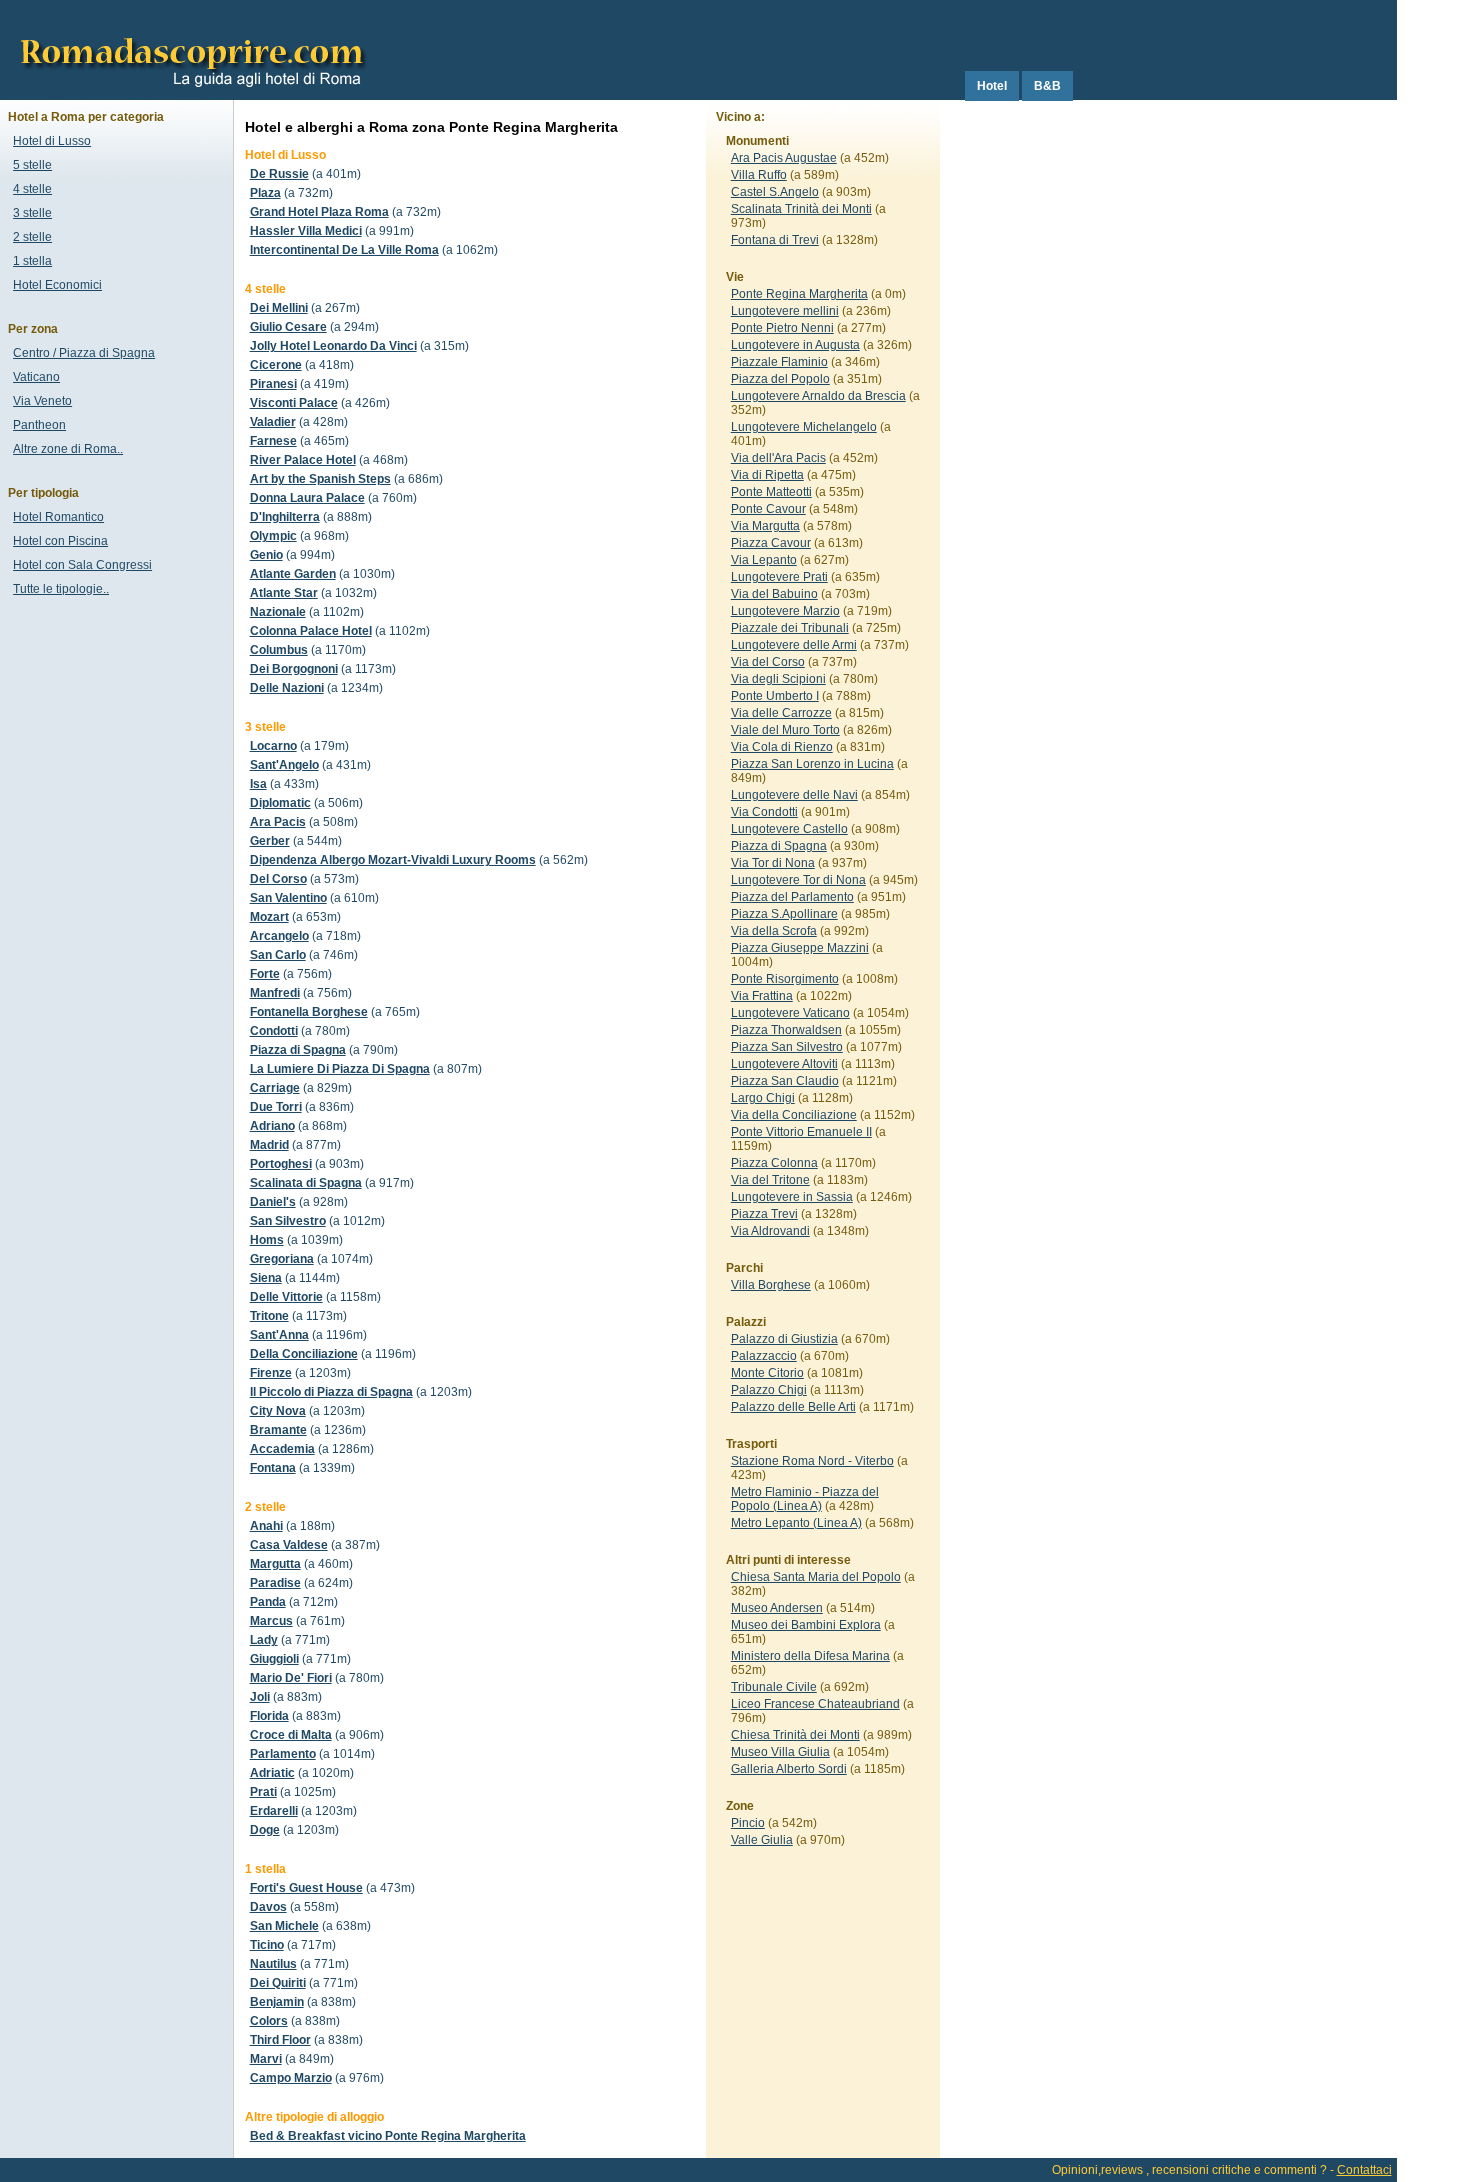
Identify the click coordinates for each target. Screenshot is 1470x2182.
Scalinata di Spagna (306, 1183)
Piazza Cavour (771, 543)
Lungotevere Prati (779, 577)
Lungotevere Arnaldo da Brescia (818, 396)
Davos (268, 1907)
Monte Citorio (767, 1373)
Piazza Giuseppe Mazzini (800, 948)
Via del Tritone (770, 1180)
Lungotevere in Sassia (792, 1197)
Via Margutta (765, 526)
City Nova (278, 1411)
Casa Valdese (289, 1545)
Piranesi (273, 384)
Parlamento (283, 1754)
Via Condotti (764, 812)
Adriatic (272, 1773)
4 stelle (32, 189)
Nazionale (278, 612)
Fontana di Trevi (775, 240)
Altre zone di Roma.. (68, 449)
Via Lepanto (764, 560)
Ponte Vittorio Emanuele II (801, 1132)
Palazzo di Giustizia (784, 1339)
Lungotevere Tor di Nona (798, 880)
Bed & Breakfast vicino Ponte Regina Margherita (388, 2136)
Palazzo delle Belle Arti (793, 1407)
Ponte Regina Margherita (799, 294)
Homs (267, 1240)
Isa (258, 784)
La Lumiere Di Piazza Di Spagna (340, 1069)
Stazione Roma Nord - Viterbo (812, 1461)
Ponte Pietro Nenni (782, 328)
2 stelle (32, 237)
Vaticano (36, 377)
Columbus (279, 650)
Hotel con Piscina (60, 541)
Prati (263, 1792)
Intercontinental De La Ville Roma (344, 250)
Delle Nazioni (287, 688)
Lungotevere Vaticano (790, 1013)
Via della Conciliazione (794, 1115)
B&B (1047, 86)
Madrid (269, 1145)
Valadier (273, 422)
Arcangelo (279, 936)
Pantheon (39, 425)
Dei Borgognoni (294, 669)
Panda (268, 1602)
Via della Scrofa (774, 931)
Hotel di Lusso (52, 141)
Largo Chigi (763, 1098)
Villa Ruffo (759, 175)
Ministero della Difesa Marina (810, 1656)
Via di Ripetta (767, 475)
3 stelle (32, 213)
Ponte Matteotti (771, 492)
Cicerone (276, 365)
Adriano (272, 1126)
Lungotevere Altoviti (784, 1064)
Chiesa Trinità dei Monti (795, 1735)
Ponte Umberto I (775, 696)
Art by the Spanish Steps (320, 479)
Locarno (273, 746)
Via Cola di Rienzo (782, 747)
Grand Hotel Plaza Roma (319, 212)
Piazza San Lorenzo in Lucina (812, 764)
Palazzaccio (764, 1356)
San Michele (284, 1926)
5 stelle (32, 165)
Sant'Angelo (284, 765)
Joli (260, 1697)
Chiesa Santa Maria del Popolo (816, 1577)
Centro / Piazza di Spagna (84, 353)
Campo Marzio (291, 2078)
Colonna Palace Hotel (311, 631)
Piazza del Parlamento (792, 897)
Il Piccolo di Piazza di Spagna (331, 1392)
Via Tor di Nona (773, 863)
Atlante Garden (293, 574)
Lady (264, 1640)
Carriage (275, 1088)
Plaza (265, 193)
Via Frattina (762, 996)
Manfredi (275, 993)
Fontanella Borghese (309, 1012)
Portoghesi (281, 1164)
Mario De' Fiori (291, 1678)
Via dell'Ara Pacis (778, 458)
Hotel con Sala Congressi (82, 565)
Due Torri (276, 1107)
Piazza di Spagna (298, 1050)
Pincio (748, 1823)
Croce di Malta (291, 1735)
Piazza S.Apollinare (784, 914)
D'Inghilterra (285, 517)
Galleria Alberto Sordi (789, 1769)
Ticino (267, 1945)
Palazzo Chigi (769, 1390)
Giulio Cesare (288, 327)
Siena (266, 1278)
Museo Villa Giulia (780, 1752)
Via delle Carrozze (781, 713)
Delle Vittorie (286, 1297)
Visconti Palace (294, 403)
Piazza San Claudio (785, 1081)
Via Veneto (42, 401)
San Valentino (288, 898)
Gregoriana (282, 1259)
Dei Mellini (279, 308)
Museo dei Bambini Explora (806, 1625)
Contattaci (1364, 2170)
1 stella (32, 261)
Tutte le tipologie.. (61, 589)
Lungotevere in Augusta (795, 345)
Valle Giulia (762, 1840)
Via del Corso (768, 662)
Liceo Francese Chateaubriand (815, 1704)
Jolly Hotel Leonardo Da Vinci (333, 346)
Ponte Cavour (768, 509)
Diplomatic (280, 803)
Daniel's (273, 1202)
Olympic (273, 536)
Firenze (271, 1373)
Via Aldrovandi (770, 1231)
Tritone (269, 1316)
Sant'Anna (279, 1335)
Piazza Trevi (764, 1214)
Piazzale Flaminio (779, 362)
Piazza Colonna (774, 1163)
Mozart (269, 917)
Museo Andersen (777, 1608)
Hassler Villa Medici (306, 231)
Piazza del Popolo (780, 379)
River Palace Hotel (303, 460)
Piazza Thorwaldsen (786, 1030)
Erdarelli (274, 1811)
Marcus (271, 1621)
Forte (265, 974)
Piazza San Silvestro (787, 1047)
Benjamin (277, 2002)
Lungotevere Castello (789, 829)
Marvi (266, 2059)
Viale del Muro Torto (785, 730)
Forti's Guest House (306, 1888)
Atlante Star (284, 593)
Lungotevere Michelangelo (804, 427)
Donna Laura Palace (307, 498)
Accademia (282, 1449)
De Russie (279, 174)
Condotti (274, 1031)
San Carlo (278, 955)
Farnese (273, 441)
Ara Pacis (278, 822)
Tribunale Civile (774, 1687)
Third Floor (280, 2040)
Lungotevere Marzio (785, 611)
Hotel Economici (57, 285)
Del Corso (278, 879)
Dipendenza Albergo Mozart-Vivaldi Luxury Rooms (393, 860)
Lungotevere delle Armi (794, 645)
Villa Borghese (771, 1285)
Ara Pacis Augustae (784, 158)
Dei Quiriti (278, 1983)
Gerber (270, 841)
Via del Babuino (774, 594)
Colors (269, 2021)
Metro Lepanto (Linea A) (796, 1523)
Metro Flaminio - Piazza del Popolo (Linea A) (805, 1499)
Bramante (278, 1430)
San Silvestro (288, 1221)
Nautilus (273, 1964)
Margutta (275, 1564)
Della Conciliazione (304, 1354)
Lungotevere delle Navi (794, 795)
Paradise (275, 1583)
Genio (266, 555)
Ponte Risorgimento (785, 979)
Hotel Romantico (58, 517)
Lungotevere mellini (785, 311)
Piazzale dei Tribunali (790, 628)
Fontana (273, 1468)
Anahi (266, 1526)
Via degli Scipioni (778, 679)
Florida (269, 1716)
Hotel (992, 86)
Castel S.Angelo (775, 192)
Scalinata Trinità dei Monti (801, 209)
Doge (265, 1830)
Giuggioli (274, 1659)
